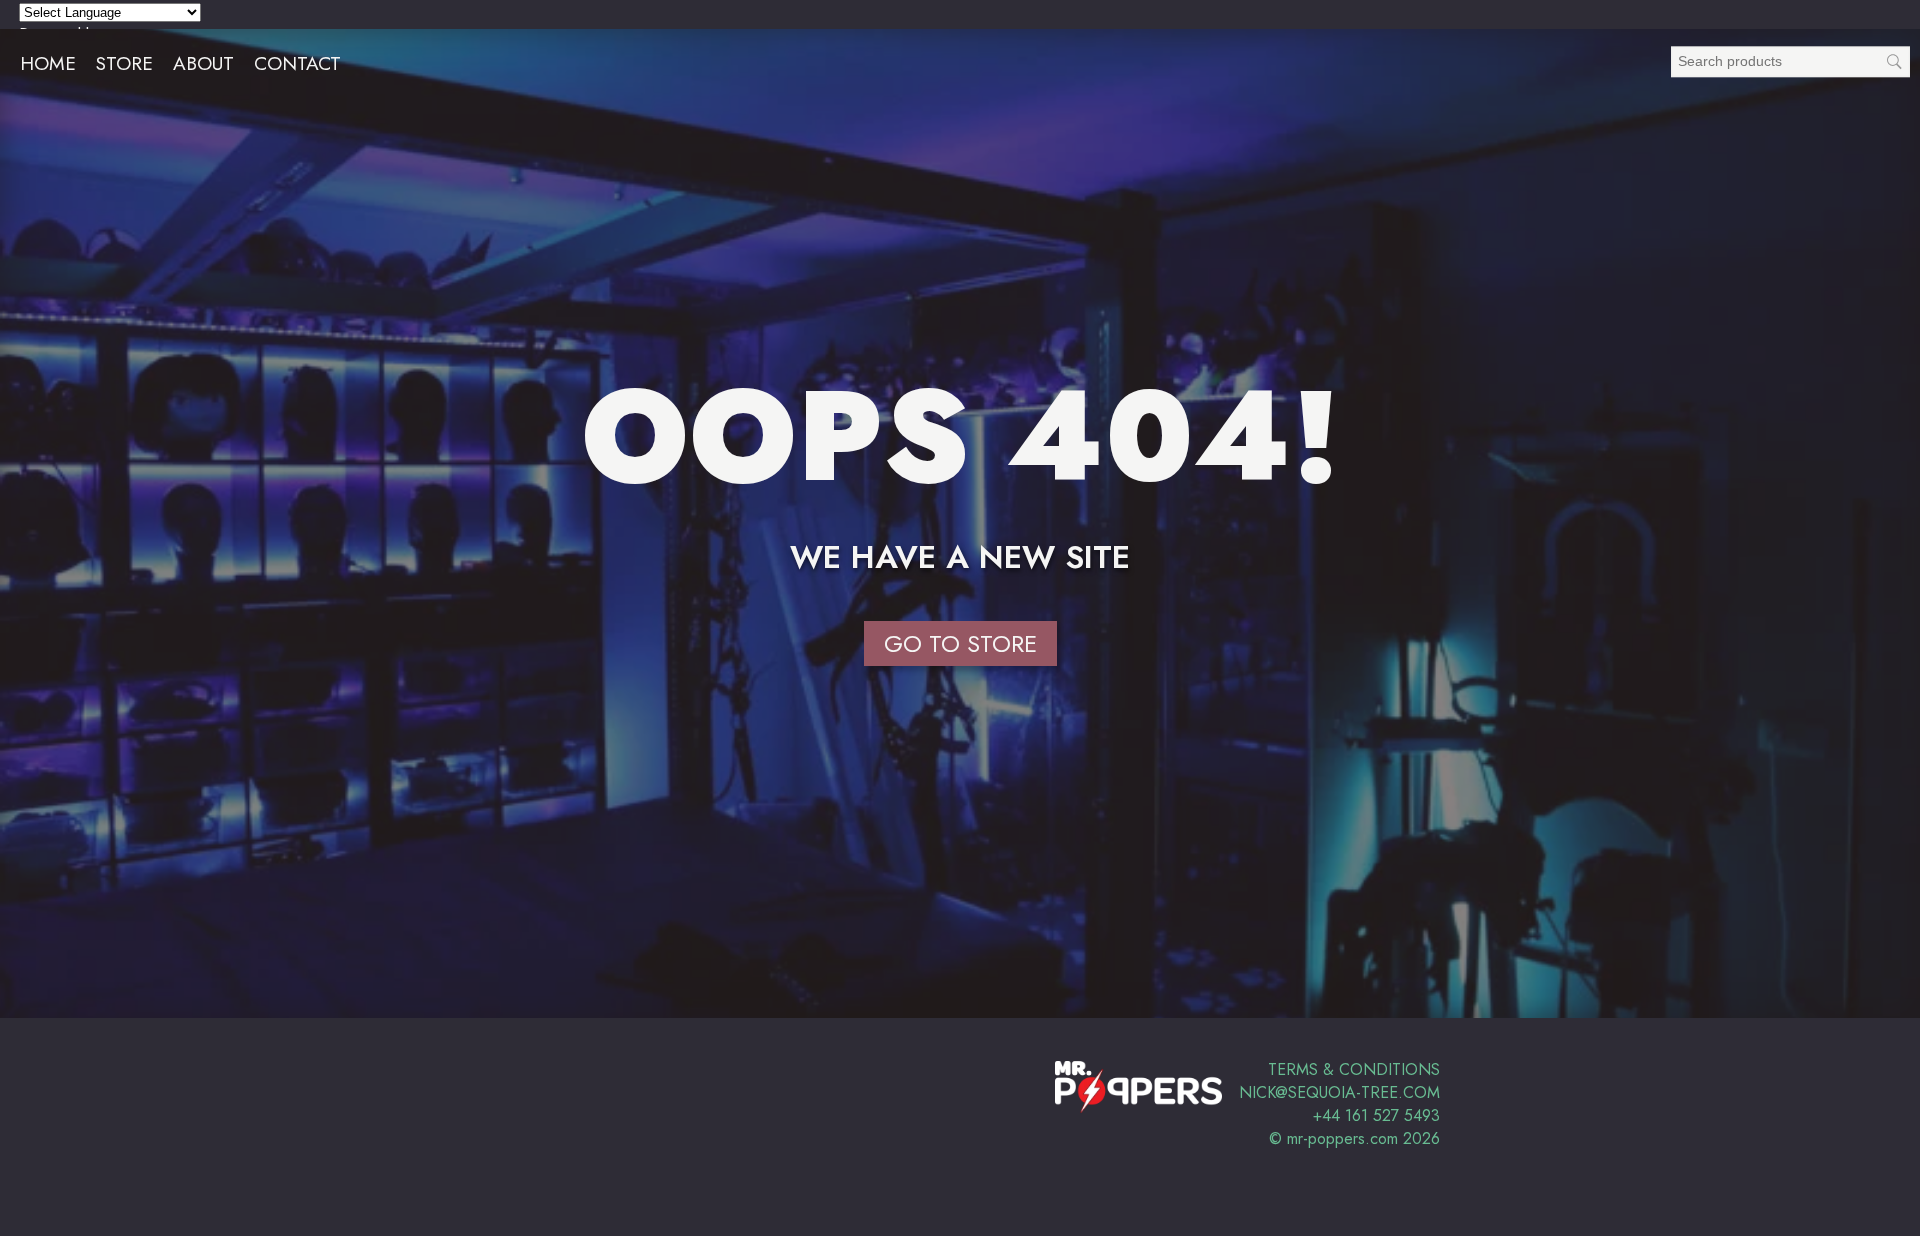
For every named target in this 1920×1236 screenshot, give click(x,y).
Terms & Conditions (1354, 1069)
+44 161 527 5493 (1376, 1115)
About (203, 63)
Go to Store (960, 643)
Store (124, 63)
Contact (297, 63)
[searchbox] (1790, 61)
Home (48, 63)
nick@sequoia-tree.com (1339, 1092)
